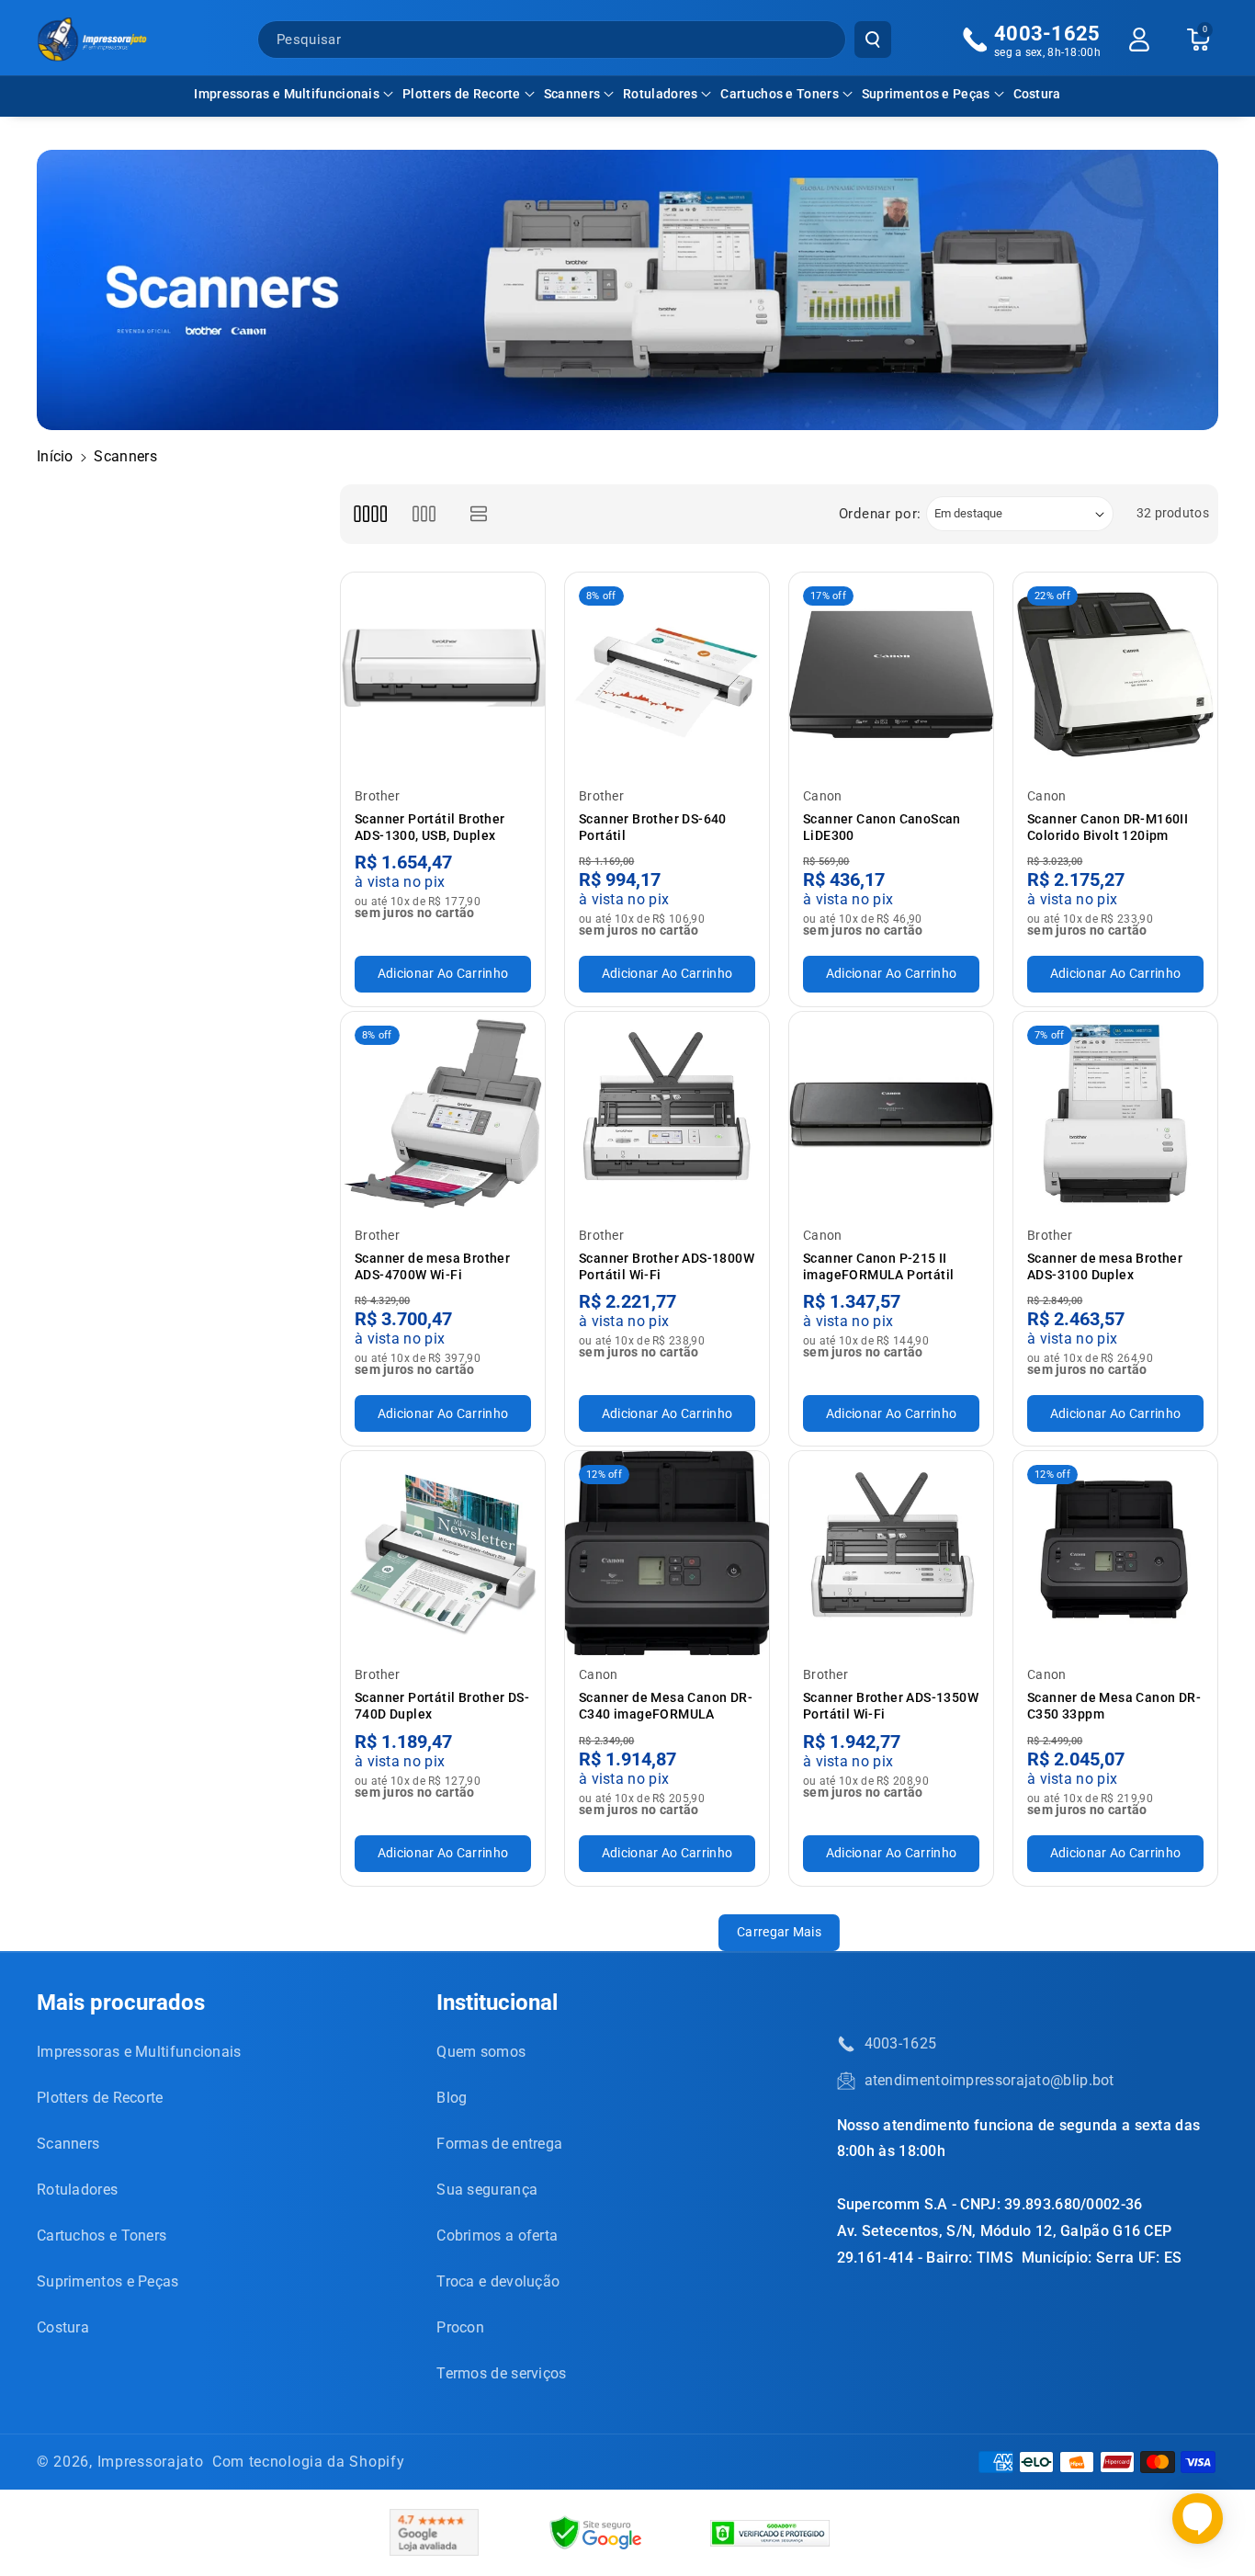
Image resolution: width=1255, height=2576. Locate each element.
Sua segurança (487, 2190)
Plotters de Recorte (462, 94)
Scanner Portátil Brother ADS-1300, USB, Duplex (430, 827)
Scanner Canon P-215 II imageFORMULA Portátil (878, 1266)
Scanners (572, 94)
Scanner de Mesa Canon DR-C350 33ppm (1114, 1706)
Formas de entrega (499, 2144)
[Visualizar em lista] (479, 514)
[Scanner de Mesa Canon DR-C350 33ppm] (1115, 1553)
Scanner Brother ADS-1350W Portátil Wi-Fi (891, 1706)
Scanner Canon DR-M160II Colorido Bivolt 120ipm (1108, 827)
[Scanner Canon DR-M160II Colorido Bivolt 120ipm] (1115, 675)
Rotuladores (660, 94)
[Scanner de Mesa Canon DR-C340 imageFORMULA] (667, 1553)
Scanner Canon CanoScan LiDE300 (882, 827)
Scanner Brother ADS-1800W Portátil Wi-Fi (667, 1266)
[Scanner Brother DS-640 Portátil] (667, 675)
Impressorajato (151, 2462)
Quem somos (481, 2052)
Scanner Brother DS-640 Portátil (653, 827)
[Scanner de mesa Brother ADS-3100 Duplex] (1115, 1114)
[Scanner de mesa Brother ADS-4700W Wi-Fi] (443, 1114)
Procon (460, 2327)
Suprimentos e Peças (926, 94)
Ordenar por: (880, 514)
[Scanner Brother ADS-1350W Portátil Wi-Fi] (891, 1553)
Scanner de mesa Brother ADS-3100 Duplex (1105, 1266)
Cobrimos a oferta (497, 2236)
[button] (294, 94)
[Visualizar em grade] (370, 514)
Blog (452, 2098)
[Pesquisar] (873, 40)
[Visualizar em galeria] (424, 514)
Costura (63, 2327)
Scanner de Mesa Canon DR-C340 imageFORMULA (666, 1706)
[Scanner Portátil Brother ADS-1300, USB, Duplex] (443, 675)
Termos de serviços (501, 2373)
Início (55, 456)
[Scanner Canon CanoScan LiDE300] (891, 675)
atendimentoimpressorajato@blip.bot (989, 2080)
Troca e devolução (498, 2281)
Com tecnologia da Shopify (309, 2462)
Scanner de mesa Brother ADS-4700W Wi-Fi (432, 1266)
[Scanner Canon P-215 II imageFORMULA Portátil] (891, 1114)
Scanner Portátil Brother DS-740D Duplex (442, 1706)
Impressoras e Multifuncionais (287, 94)
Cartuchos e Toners (779, 94)
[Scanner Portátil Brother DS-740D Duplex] (443, 1553)
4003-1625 (901, 2043)
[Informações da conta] (1139, 40)
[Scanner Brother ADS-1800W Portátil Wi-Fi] (667, 1114)
